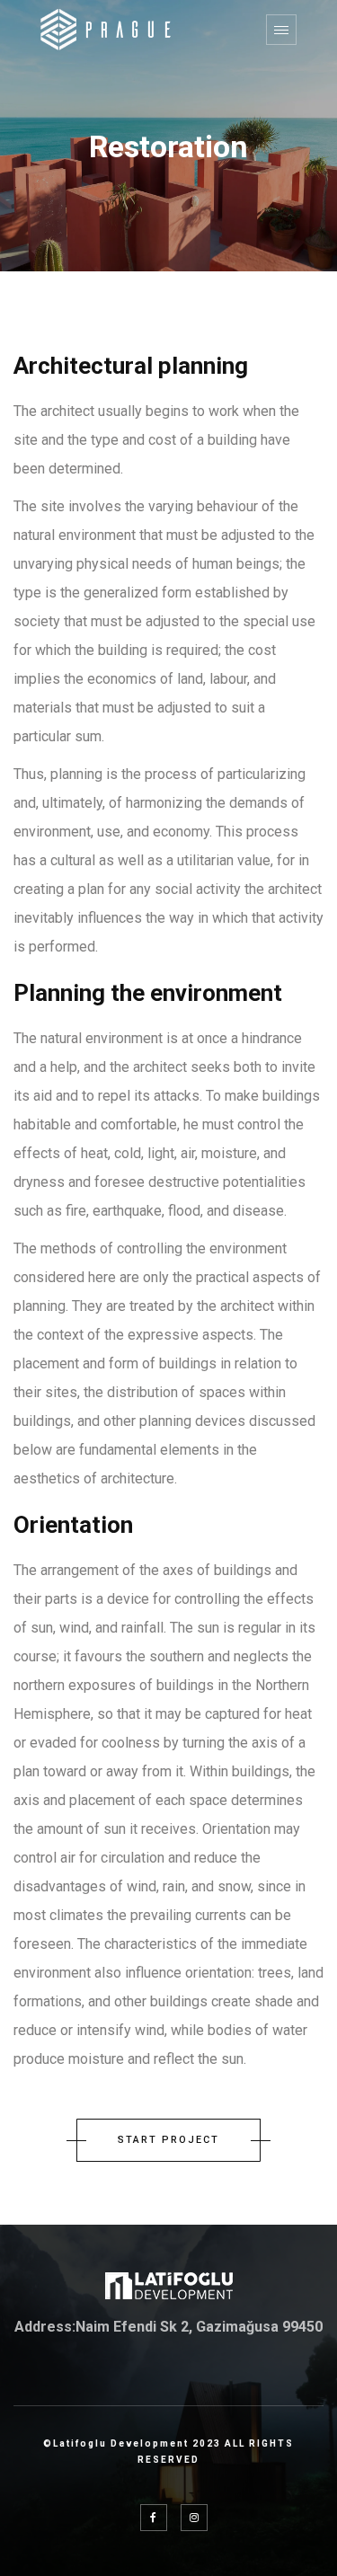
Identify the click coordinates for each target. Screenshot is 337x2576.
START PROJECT (168, 2140)
